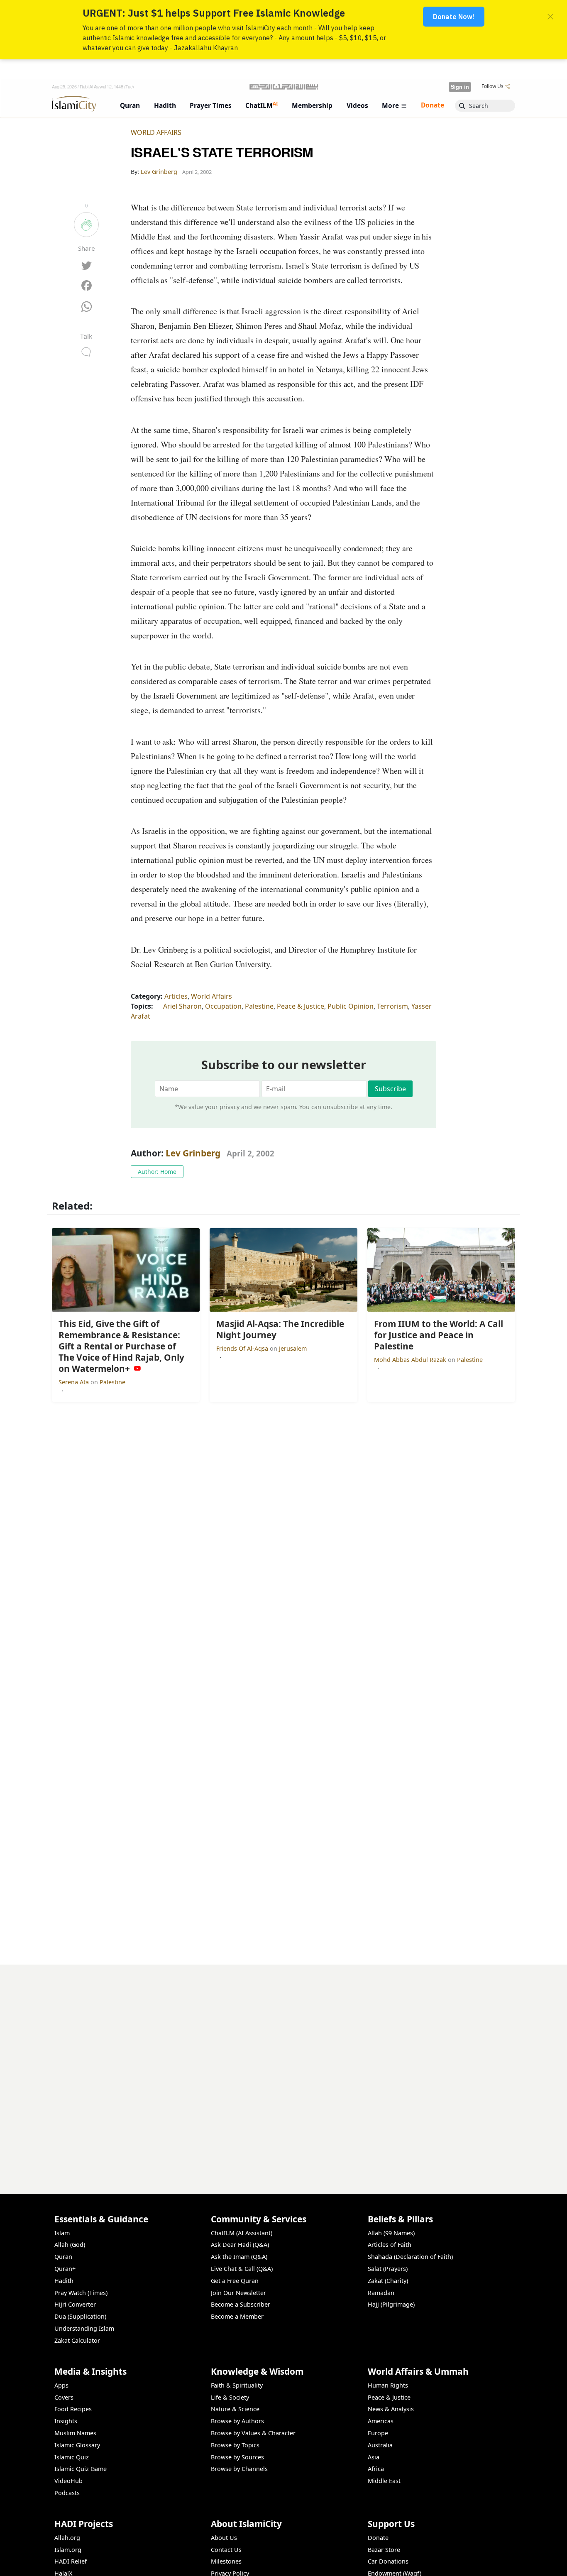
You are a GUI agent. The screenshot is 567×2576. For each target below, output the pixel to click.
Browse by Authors (237, 2421)
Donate (378, 2538)
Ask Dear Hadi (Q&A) (240, 2245)
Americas (381, 2421)
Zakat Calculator (77, 2340)
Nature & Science (235, 2409)
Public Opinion (351, 1006)
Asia (374, 2457)
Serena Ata (75, 1382)
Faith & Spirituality (237, 2385)
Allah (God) (70, 2245)
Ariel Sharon (182, 1006)
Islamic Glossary (77, 2445)
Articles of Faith (390, 2245)
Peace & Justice (301, 1006)
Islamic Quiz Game (81, 2469)
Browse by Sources (237, 2457)
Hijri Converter (75, 2304)
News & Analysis (391, 2409)
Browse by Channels (239, 2469)
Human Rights (388, 2385)
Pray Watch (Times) (81, 2293)
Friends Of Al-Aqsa (243, 1348)
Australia (380, 2445)
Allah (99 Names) (391, 2233)
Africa (376, 2469)
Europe (378, 2433)
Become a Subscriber (241, 2304)
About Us (224, 2538)
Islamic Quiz (72, 2457)
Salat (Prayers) (388, 2269)
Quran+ (65, 2269)
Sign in (460, 87)
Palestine (259, 1006)
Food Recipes (73, 2409)
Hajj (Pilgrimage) (391, 2304)
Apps (61, 2385)
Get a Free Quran (235, 2281)
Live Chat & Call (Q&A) (242, 2269)
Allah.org (67, 2538)
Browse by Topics (235, 2445)
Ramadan (381, 2293)
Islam (62, 2233)
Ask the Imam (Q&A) (239, 2257)
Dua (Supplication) (80, 2316)
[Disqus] (283, 2068)
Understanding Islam (84, 2328)
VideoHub (68, 2481)
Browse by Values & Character (253, 2433)
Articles (176, 996)
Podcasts (67, 2493)
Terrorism (392, 1006)
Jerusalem (293, 1348)
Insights (66, 2421)
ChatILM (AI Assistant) (242, 2233)
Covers (64, 2397)
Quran (63, 2257)
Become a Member (237, 2316)
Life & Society (230, 2397)
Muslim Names (75, 2433)
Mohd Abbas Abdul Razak (411, 1360)
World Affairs (156, 132)
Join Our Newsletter (238, 2293)
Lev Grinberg (193, 1153)
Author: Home (157, 1172)
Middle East (384, 2481)
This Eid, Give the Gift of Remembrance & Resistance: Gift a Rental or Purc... (394, 2562)
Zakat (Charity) (388, 2281)
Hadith (64, 2281)
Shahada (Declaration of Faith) (410, 2257)
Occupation (223, 1006)
